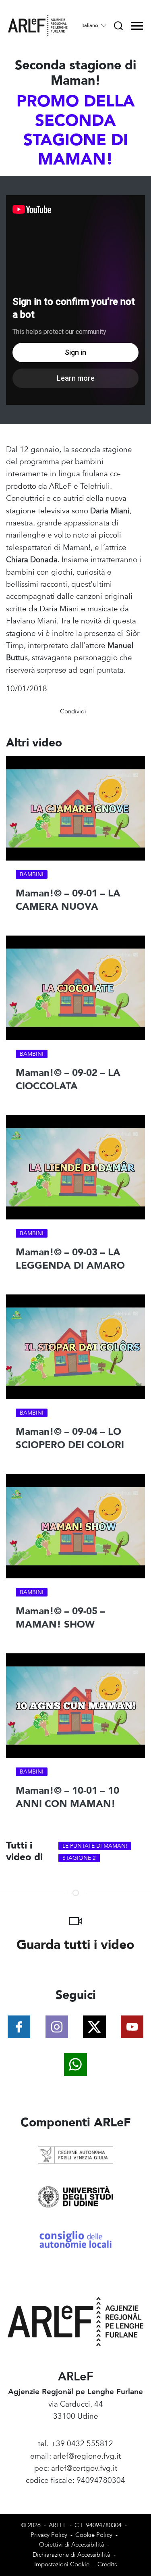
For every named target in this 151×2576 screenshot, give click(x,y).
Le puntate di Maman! (95, 1846)
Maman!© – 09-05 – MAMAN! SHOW (60, 1618)
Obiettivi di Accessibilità (72, 2545)
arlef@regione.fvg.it (87, 2456)
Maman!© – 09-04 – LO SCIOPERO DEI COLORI (70, 1439)
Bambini (32, 874)
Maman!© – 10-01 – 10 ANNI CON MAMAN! (67, 1798)
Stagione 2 (79, 1858)
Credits (107, 2565)
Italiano (91, 25)
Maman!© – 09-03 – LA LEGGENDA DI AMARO (70, 1259)
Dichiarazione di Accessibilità (71, 2555)
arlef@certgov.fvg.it (84, 2468)
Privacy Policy (49, 2535)
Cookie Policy (94, 2535)
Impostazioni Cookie (62, 2565)
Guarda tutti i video (75, 1945)
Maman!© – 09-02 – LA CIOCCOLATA (68, 1080)
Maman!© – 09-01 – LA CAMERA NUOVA (68, 900)
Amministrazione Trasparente (75, 2493)
